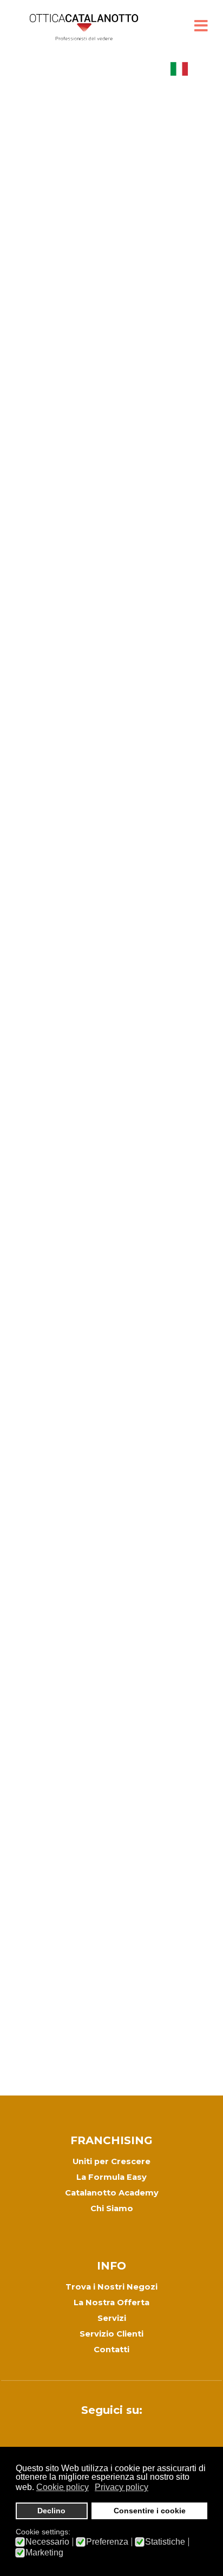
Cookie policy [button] (63, 2487)
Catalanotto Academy (112, 2193)
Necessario (47, 2542)
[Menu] (201, 27)
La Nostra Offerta (111, 2303)
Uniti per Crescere (111, 2161)
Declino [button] (51, 2511)
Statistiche (165, 2542)
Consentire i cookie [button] (150, 2511)
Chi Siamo (112, 2208)
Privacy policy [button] (122, 2487)
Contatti (111, 2350)
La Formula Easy (111, 2177)
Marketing (44, 2553)
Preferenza (107, 2542)
